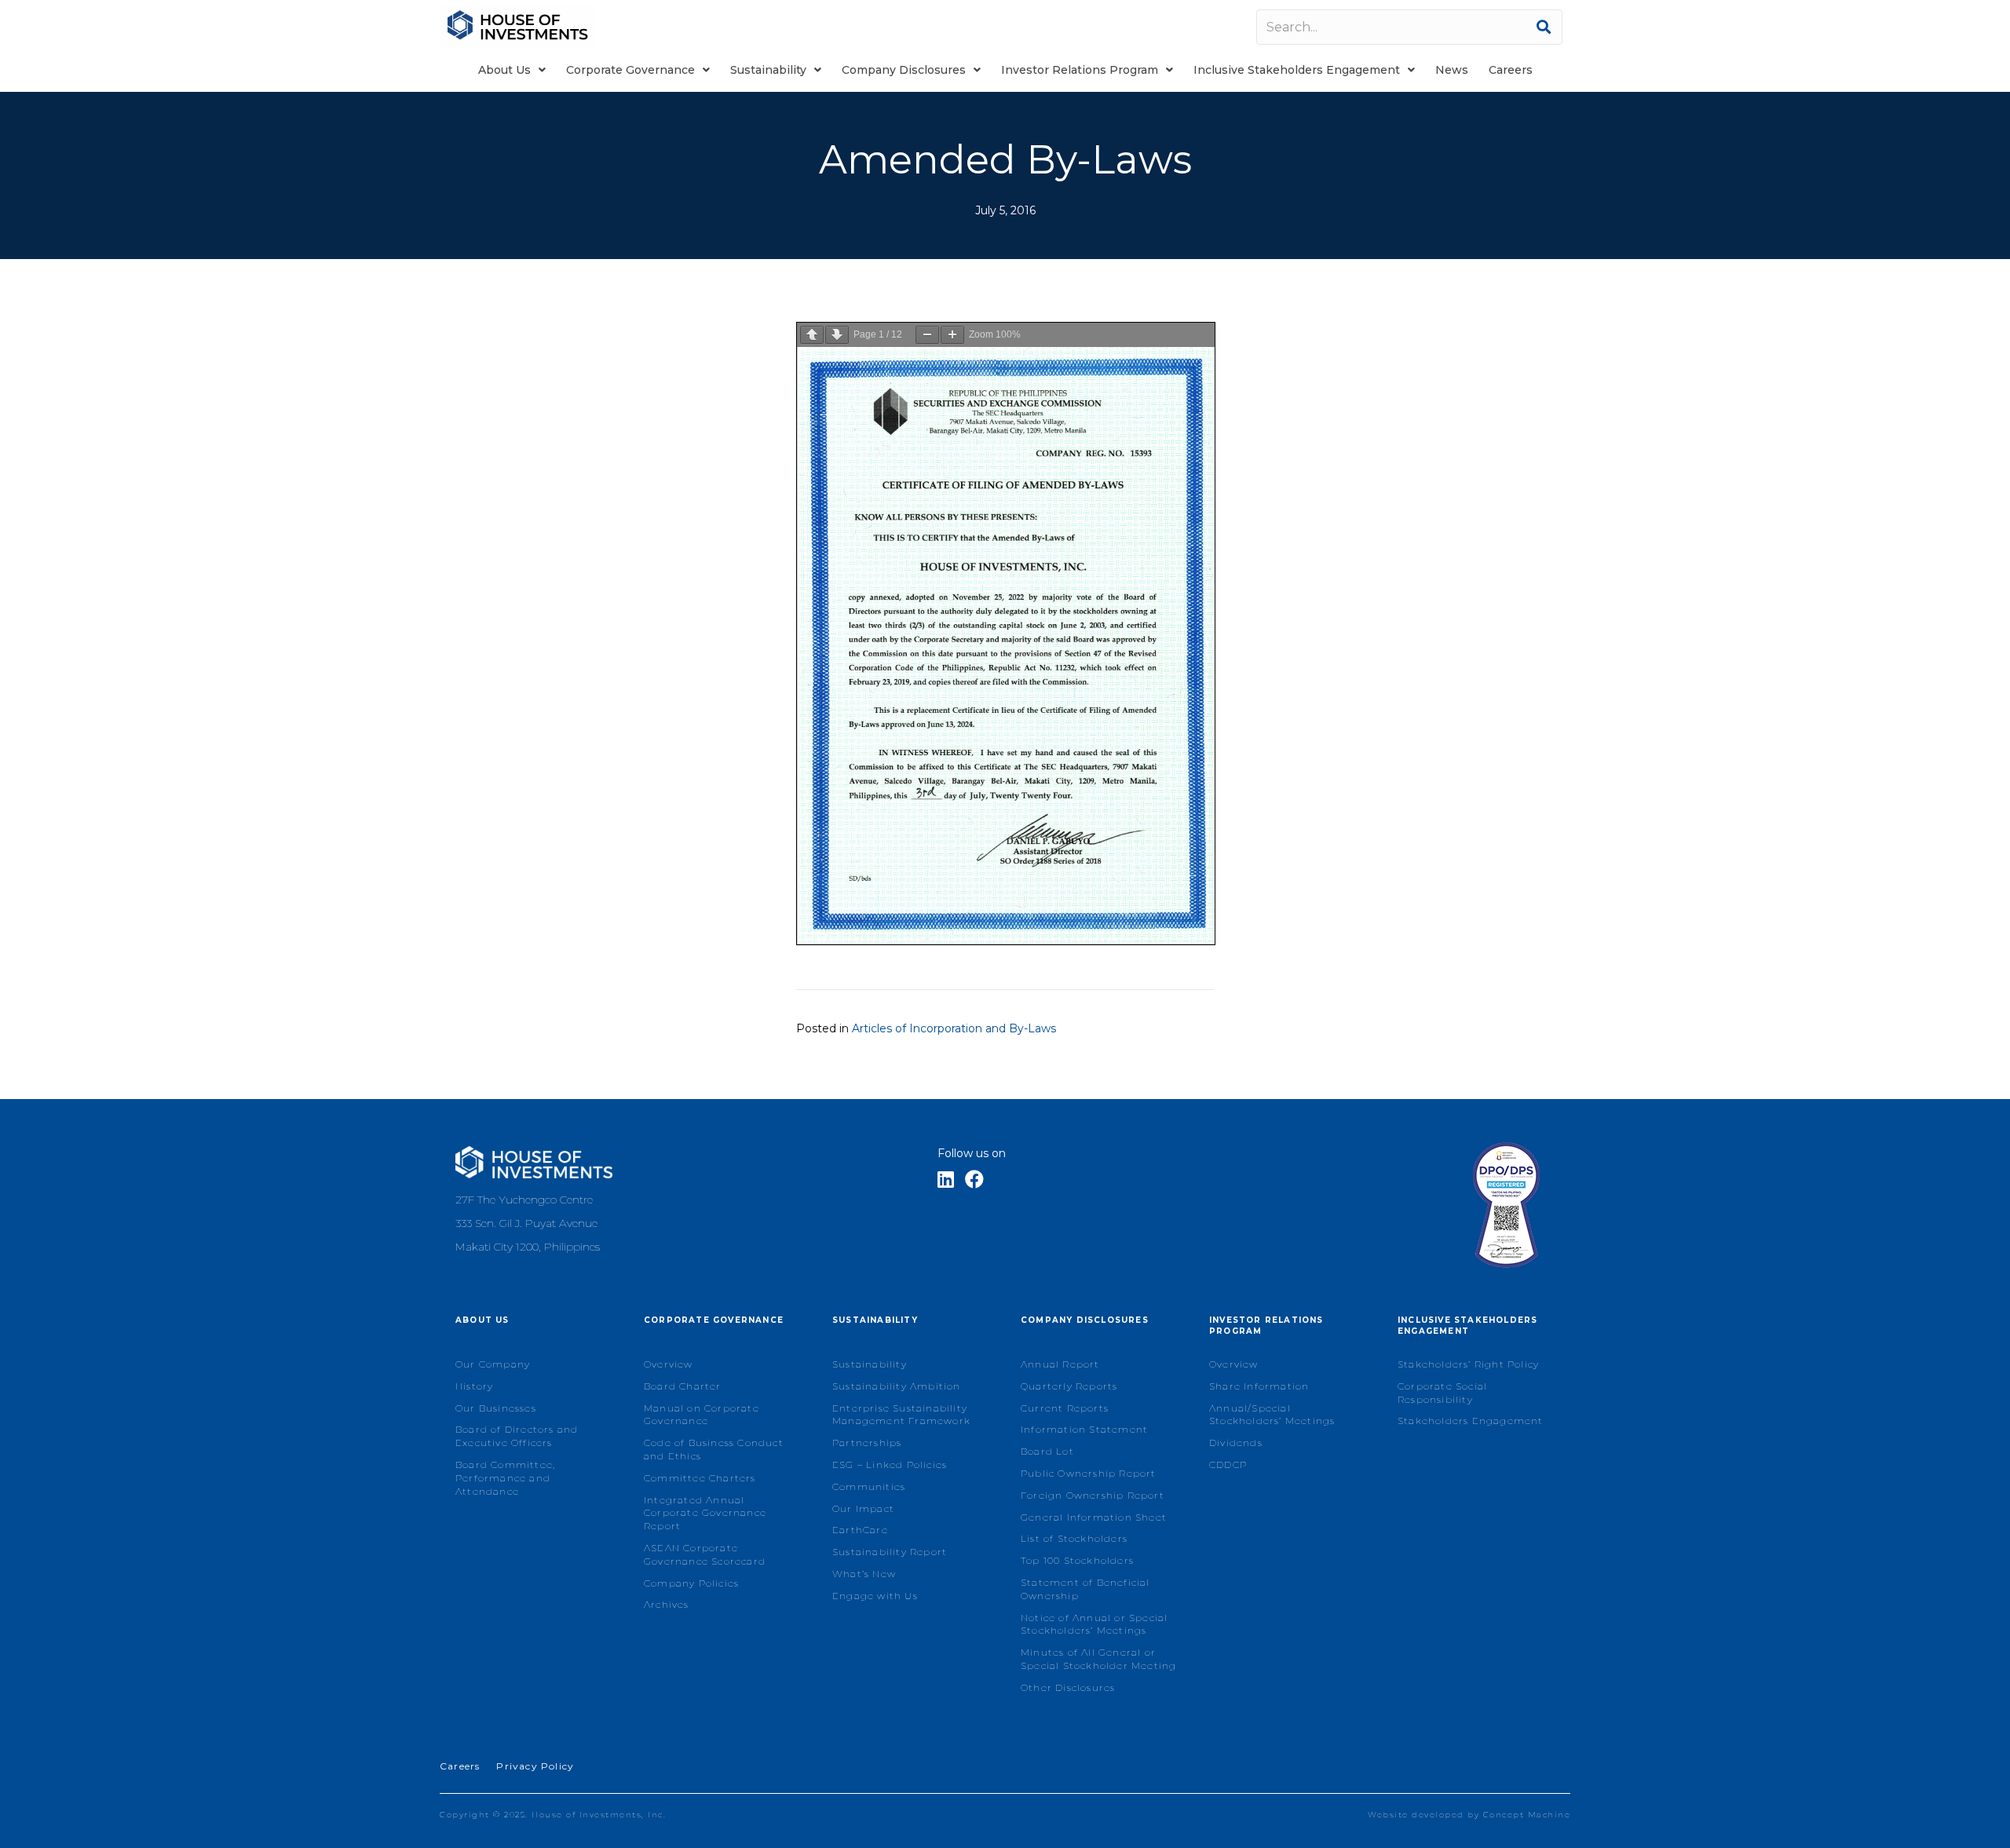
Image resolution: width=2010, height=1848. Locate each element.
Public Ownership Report (1089, 1473)
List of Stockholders (1074, 1538)
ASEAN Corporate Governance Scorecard (705, 1554)
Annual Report (1060, 1364)
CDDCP (1228, 1465)
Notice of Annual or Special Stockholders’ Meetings (1094, 1624)
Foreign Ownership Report (1093, 1495)
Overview (669, 1364)
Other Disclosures (1068, 1687)
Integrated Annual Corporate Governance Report (705, 1513)
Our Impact (863, 1508)
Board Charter (683, 1386)
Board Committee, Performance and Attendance (505, 1478)
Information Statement (1084, 1429)
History (474, 1386)
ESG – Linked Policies (890, 1465)
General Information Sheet (1094, 1517)
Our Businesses (496, 1408)
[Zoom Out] (927, 335)
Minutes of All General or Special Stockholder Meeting (1098, 1659)
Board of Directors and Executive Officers (517, 1436)
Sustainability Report (890, 1552)
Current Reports (1065, 1408)
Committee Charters (700, 1478)
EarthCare (860, 1530)
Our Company (493, 1364)
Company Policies (691, 1583)
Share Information (1259, 1386)
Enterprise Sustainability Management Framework (901, 1415)
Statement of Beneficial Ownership (1085, 1589)
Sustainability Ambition (897, 1386)
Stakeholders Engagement (1471, 1421)
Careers (460, 1766)
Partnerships (867, 1443)
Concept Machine (1527, 1815)
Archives (667, 1604)
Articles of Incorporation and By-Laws (954, 1028)
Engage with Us (875, 1596)
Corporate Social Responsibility (1442, 1393)
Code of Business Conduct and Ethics (714, 1449)
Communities (869, 1486)
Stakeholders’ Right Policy (1468, 1364)
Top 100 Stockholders (1077, 1560)
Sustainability (870, 1364)
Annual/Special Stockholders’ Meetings (1272, 1415)
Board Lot (1047, 1451)
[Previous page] (812, 335)
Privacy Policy (535, 1766)
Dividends (1236, 1443)
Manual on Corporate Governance (702, 1415)
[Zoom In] (952, 335)
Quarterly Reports (1069, 1386)
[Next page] (837, 335)
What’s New (864, 1574)
